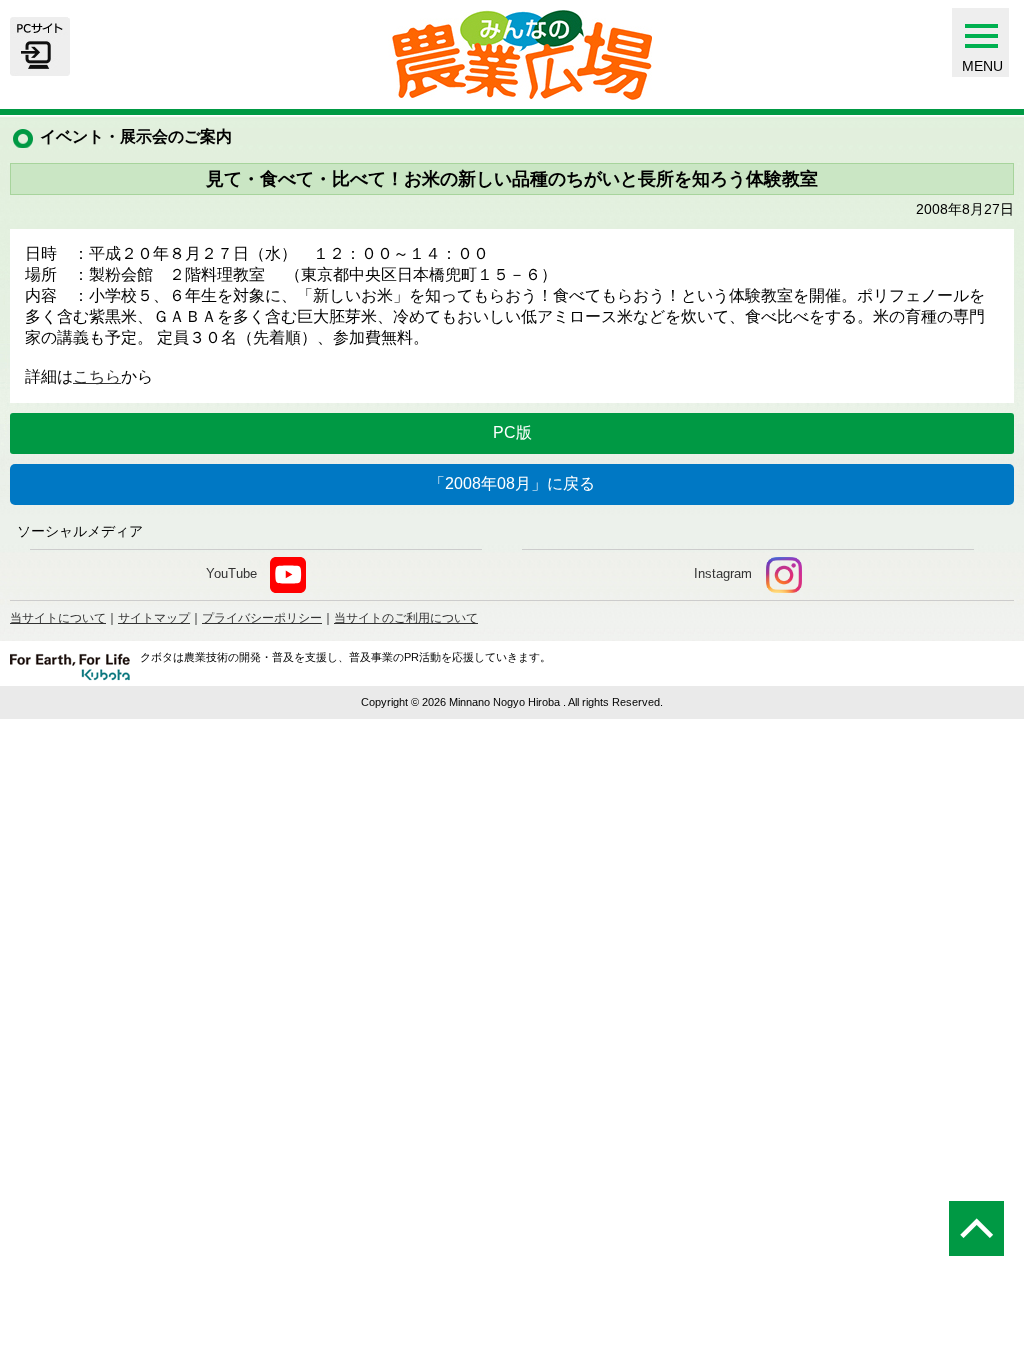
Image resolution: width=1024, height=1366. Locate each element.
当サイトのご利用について (406, 618)
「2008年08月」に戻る (512, 483)
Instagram (723, 573)
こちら (97, 376)
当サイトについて (58, 618)
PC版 (512, 432)
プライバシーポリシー (262, 618)
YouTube (231, 573)
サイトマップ (154, 618)
